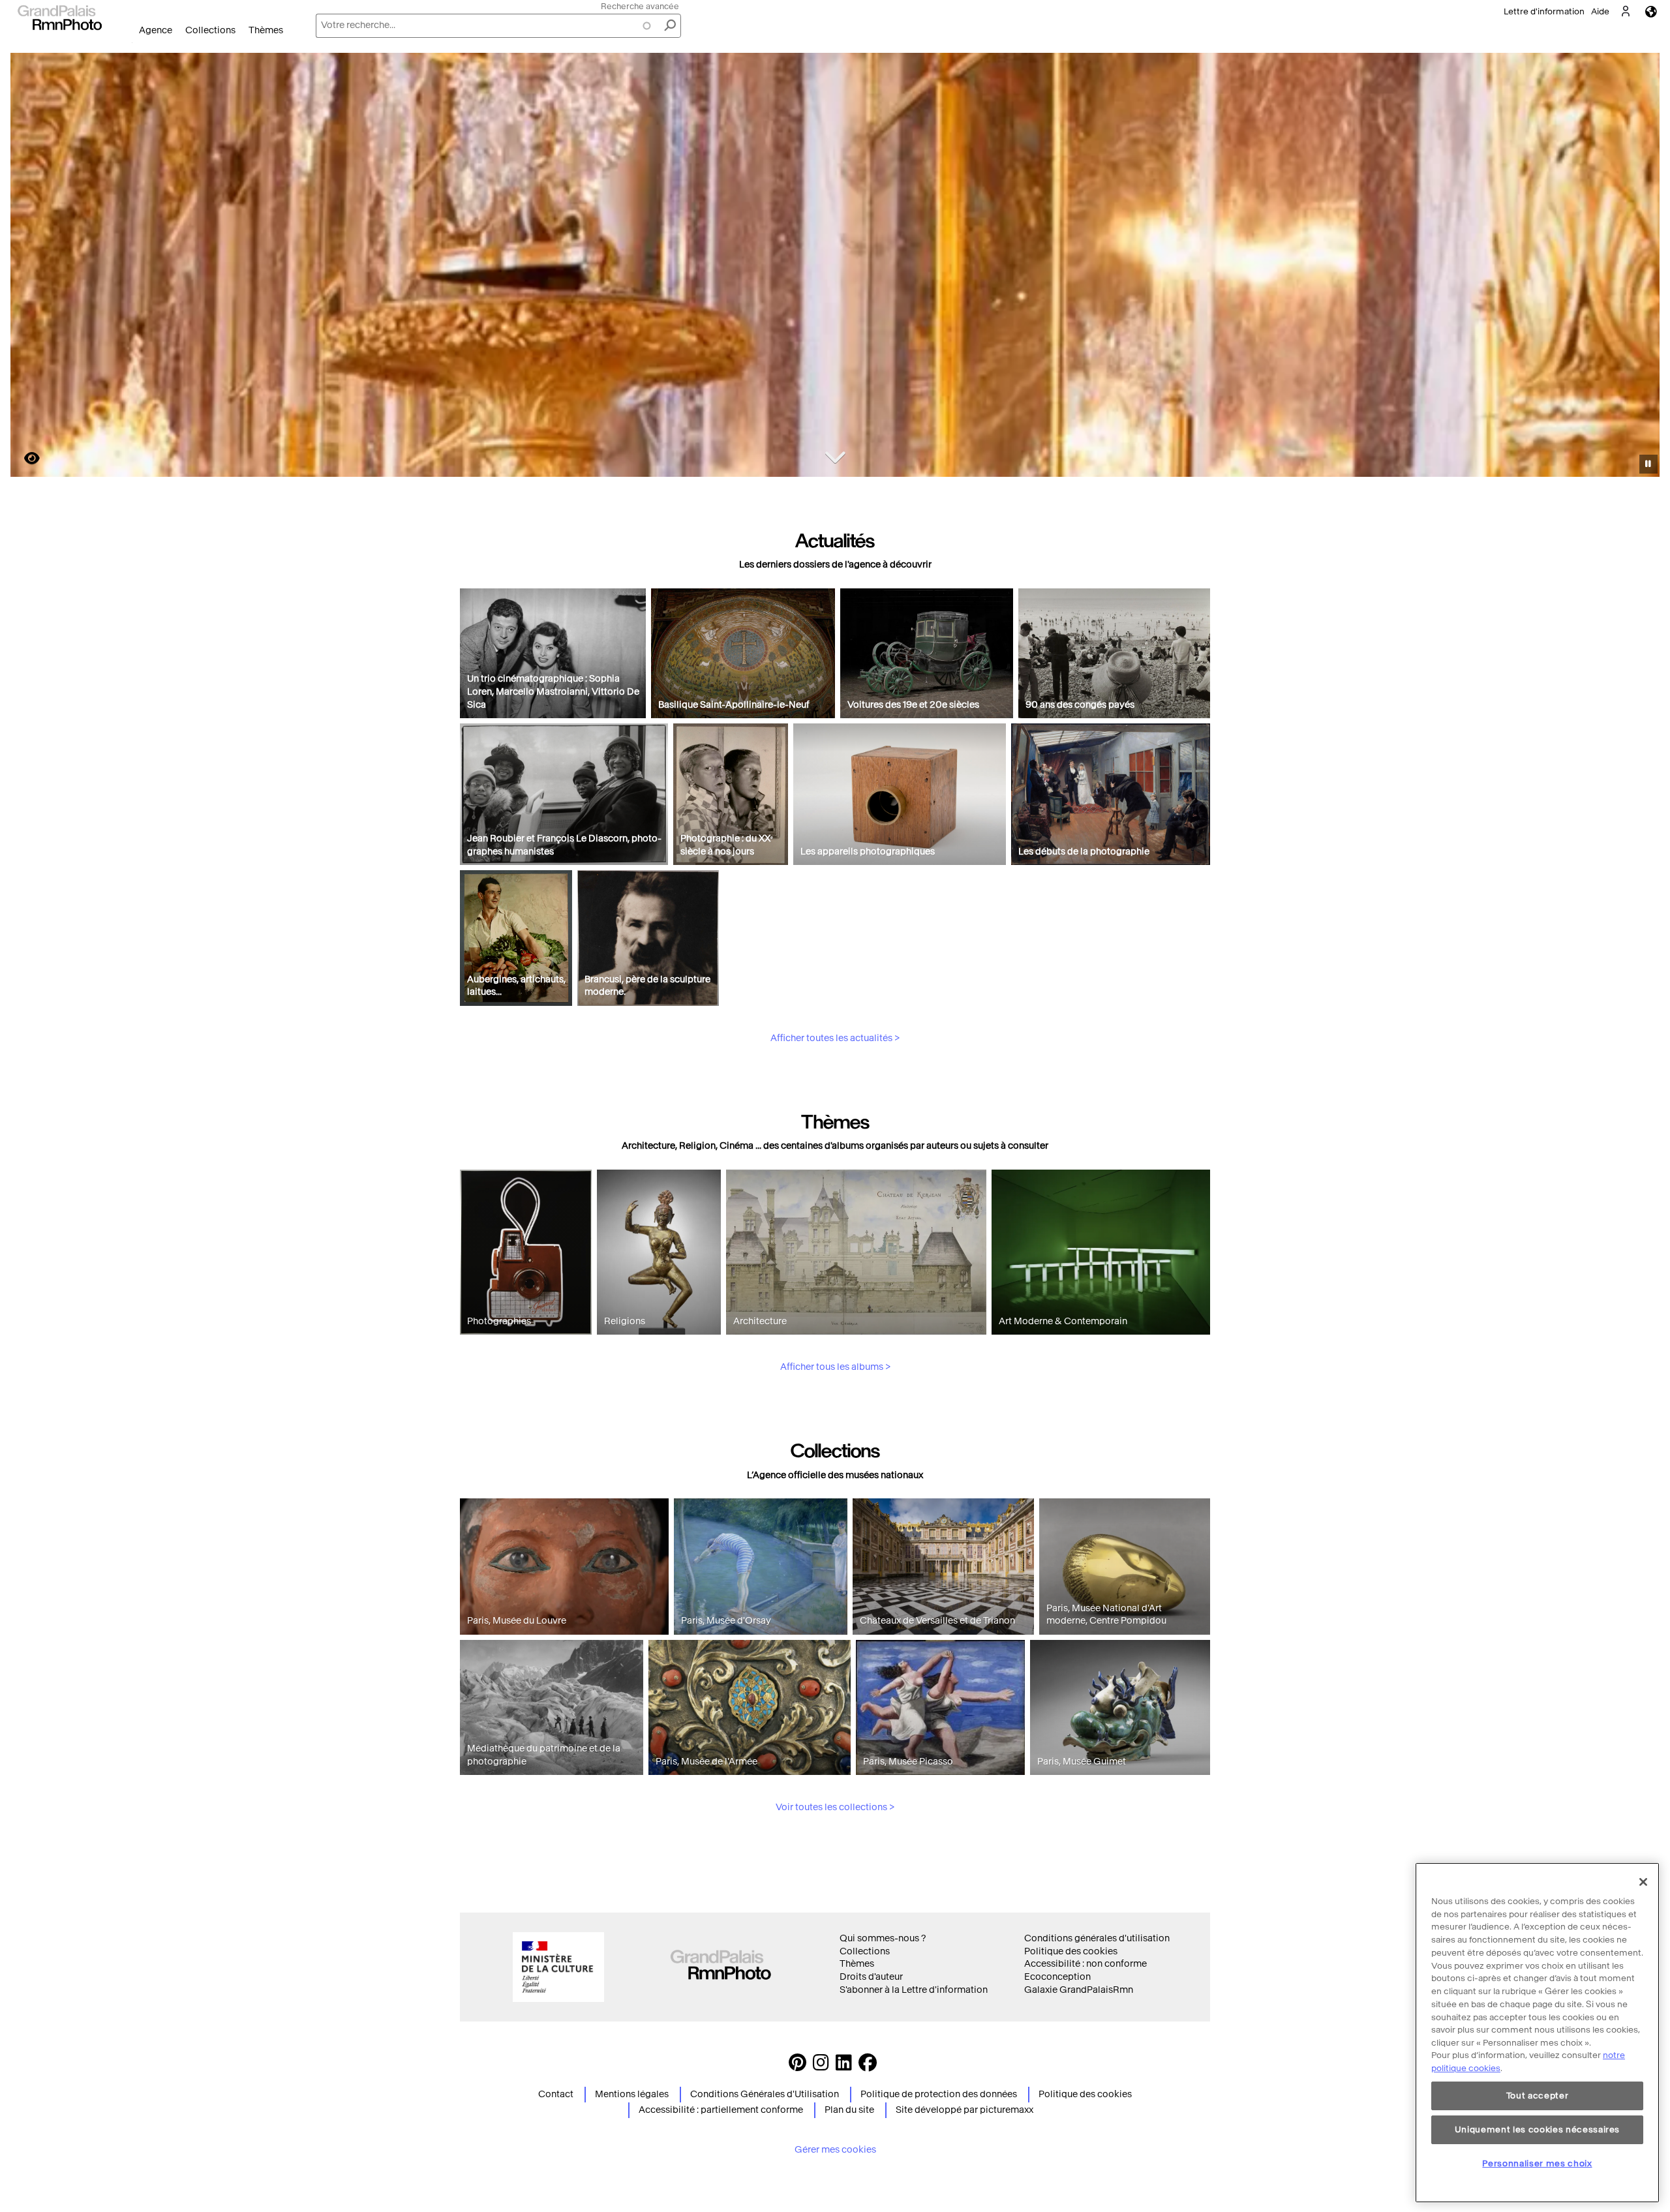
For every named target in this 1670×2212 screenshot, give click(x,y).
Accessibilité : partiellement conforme (721, 2110)
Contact (556, 2094)
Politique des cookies (1071, 1951)
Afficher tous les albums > (835, 1367)
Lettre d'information (1544, 11)
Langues (1651, 11)
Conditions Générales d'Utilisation (765, 2094)
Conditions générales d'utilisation (1097, 1938)
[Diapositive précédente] (28, 267)
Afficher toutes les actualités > (835, 1038)
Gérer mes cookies (835, 2150)
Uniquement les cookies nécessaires (1537, 2129)
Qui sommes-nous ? (883, 1938)
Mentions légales (632, 2094)
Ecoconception (1057, 1977)
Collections (210, 30)
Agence (156, 30)
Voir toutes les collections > (835, 1807)
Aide (1600, 11)
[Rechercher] (670, 26)
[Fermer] (1643, 1882)
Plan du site (849, 2110)
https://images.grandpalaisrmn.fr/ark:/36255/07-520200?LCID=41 (24, 458)
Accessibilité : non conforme (1085, 1964)
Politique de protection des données (939, 2094)
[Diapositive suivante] (1643, 267)
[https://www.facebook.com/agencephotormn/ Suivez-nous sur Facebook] (868, 2066)
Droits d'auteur (871, 1977)
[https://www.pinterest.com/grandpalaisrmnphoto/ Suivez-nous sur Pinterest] (797, 2066)
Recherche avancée (640, 6)
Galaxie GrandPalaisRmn (1079, 1990)
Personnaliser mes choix (1537, 2163)
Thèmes (266, 30)
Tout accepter (1538, 2096)
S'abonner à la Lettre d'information (914, 1990)
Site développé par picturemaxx (964, 2110)
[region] (1537, 2033)
